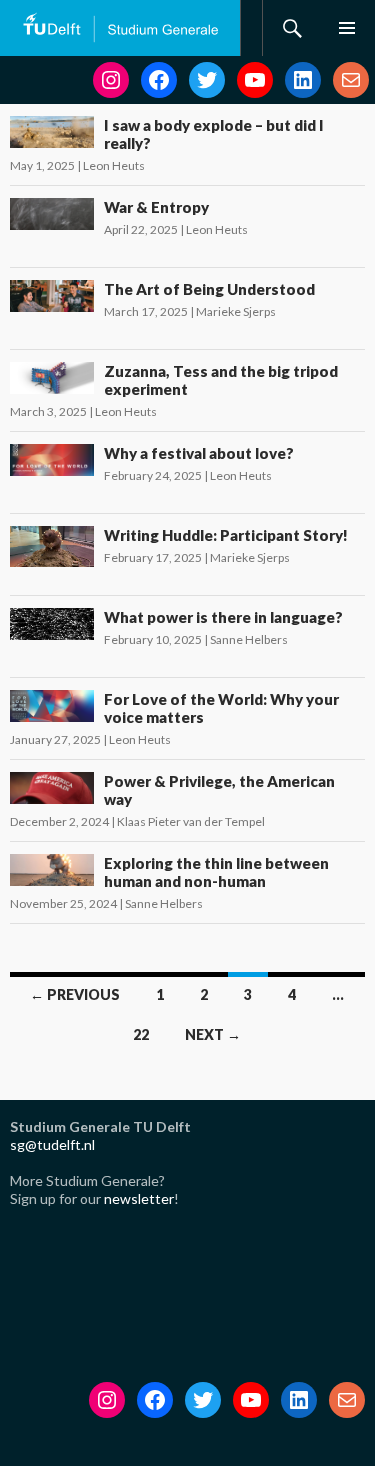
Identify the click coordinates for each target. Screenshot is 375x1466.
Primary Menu (347, 28)
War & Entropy (156, 207)
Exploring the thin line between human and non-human (216, 872)
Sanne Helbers (249, 639)
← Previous (75, 994)
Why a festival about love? (199, 453)
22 (141, 1034)
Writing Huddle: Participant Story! (226, 535)
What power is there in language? (223, 617)
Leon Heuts (114, 165)
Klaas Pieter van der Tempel (191, 821)
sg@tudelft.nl (52, 1144)
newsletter (139, 1198)
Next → (213, 1034)
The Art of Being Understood (209, 289)
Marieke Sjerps (236, 311)
